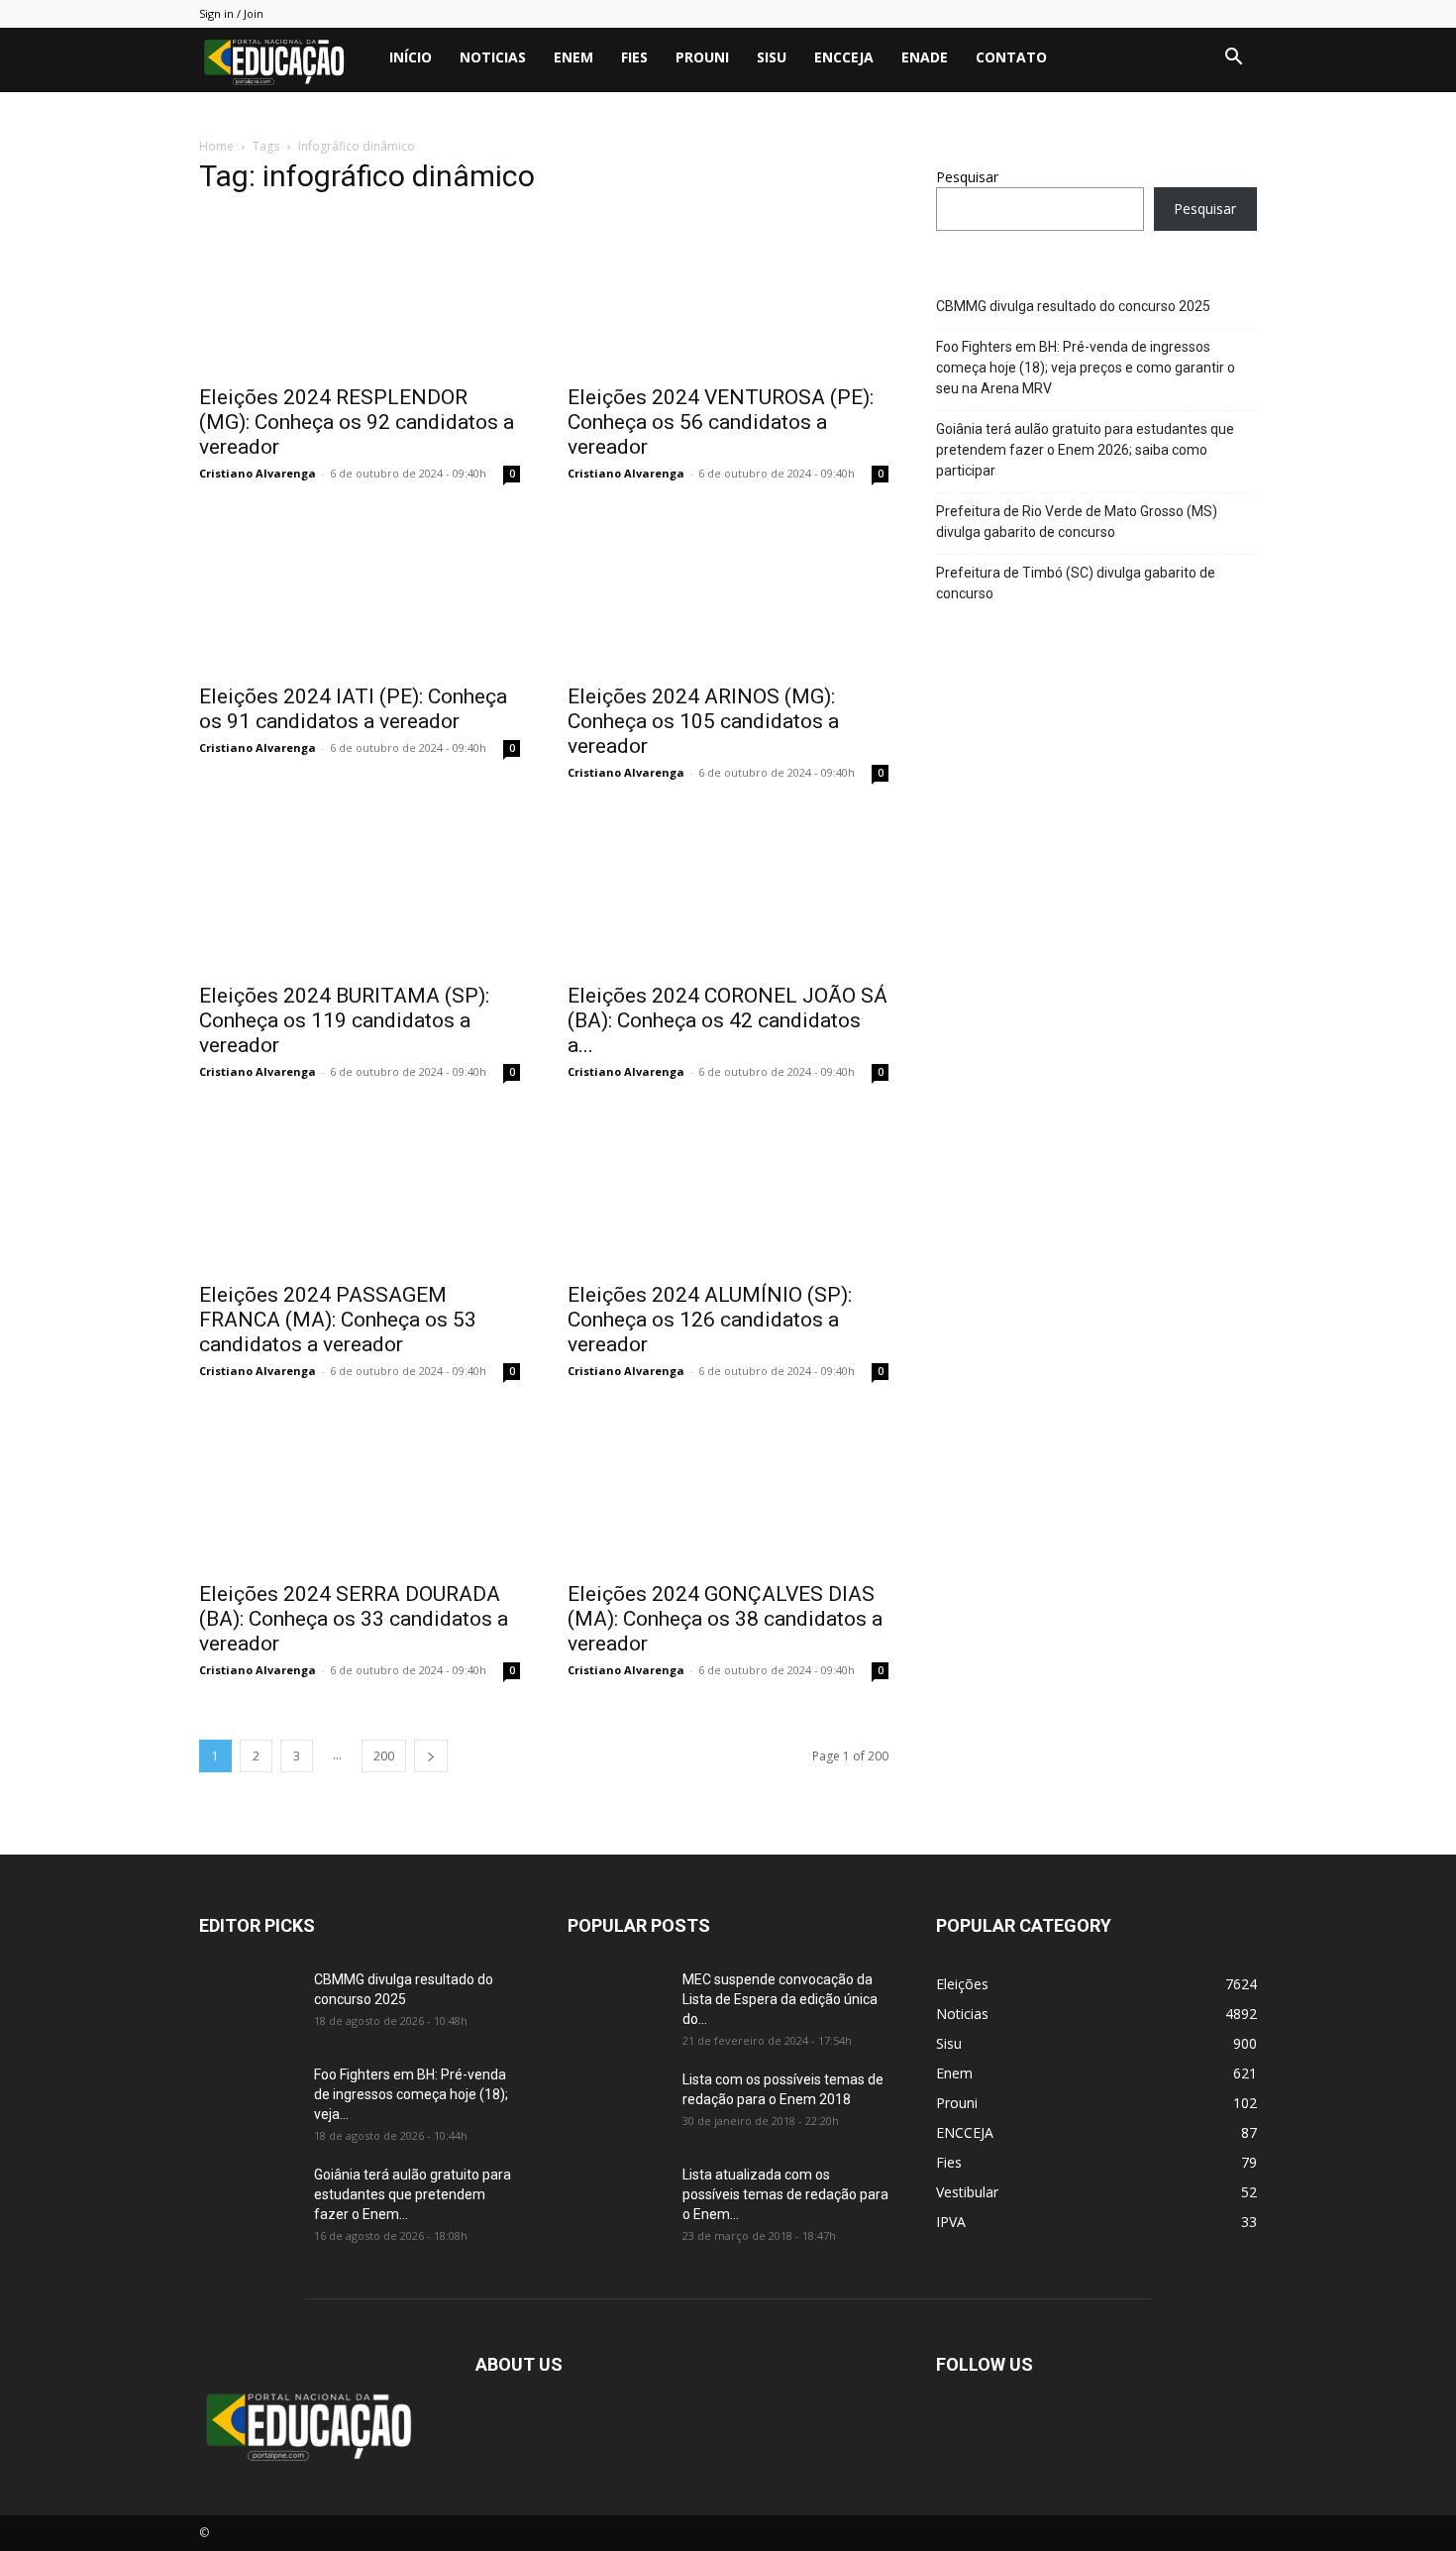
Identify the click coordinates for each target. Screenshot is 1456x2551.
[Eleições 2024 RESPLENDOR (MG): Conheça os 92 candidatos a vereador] (360, 293)
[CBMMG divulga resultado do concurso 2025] (249, 2004)
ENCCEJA (844, 57)
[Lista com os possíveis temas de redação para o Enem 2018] (617, 2104)
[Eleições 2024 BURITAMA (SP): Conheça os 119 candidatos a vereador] (360, 892)
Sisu (772, 57)
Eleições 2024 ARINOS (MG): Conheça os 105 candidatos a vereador (703, 721)
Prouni (702, 57)
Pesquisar (967, 177)
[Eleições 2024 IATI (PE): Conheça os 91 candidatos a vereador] (360, 592)
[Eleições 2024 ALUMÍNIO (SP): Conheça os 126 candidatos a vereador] (728, 1191)
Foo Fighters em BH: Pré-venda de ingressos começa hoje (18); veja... (411, 2094)
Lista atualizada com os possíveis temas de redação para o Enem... (785, 2194)
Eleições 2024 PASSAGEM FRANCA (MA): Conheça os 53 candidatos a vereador (338, 1320)
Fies (634, 57)
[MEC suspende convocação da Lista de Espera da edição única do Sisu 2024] (614, 2002)
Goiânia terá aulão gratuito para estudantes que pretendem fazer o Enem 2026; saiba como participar (1085, 450)
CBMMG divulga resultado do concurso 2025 (1073, 306)
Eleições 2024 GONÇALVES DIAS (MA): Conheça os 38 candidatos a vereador (725, 1619)
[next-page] (431, 1756)
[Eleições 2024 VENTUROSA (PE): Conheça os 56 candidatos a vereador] (728, 293)
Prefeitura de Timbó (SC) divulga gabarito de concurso (1076, 583)
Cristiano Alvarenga (258, 473)
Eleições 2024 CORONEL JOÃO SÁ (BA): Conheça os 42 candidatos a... (728, 1020)
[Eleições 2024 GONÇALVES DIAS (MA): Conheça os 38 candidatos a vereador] (728, 1490)
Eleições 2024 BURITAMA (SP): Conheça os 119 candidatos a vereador (344, 1020)
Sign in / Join (231, 13)
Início (411, 57)
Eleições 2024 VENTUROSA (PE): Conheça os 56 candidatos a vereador (721, 422)
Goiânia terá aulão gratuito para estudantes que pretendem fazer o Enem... (413, 2194)
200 (384, 1756)
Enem (573, 57)
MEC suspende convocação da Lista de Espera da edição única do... (780, 1999)
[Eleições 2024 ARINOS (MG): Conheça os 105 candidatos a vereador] (728, 592)
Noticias (493, 57)
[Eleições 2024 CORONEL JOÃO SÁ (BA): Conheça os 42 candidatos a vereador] (728, 892)
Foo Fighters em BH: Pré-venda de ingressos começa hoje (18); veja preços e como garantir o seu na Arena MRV (1086, 368)
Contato (1011, 57)
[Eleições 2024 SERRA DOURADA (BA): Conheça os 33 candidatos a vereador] (360, 1490)
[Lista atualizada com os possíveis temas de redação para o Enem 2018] (617, 2199)
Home (216, 146)
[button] (1233, 59)
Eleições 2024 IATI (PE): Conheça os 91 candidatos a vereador (353, 709)
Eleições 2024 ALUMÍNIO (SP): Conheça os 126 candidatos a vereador (710, 1320)
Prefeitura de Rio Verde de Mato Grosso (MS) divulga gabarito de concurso (1077, 522)
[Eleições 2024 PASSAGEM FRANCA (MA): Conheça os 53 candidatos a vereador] (360, 1191)
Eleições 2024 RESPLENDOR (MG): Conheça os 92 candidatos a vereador (357, 422)
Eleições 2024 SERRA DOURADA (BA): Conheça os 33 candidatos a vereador (354, 1619)
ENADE (925, 57)
